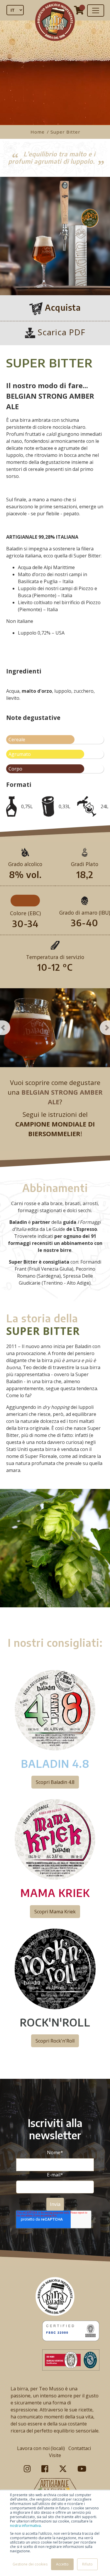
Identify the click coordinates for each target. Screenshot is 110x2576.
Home (38, 132)
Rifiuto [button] (87, 2564)
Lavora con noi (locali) (41, 2448)
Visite (55, 2455)
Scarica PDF (60, 332)
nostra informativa (25, 2526)
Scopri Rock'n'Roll (55, 2041)
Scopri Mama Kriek (55, 1912)
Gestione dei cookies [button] (30, 2564)
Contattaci (80, 2448)
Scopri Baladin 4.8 (55, 1782)
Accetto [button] (62, 2564)
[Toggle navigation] (96, 11)
